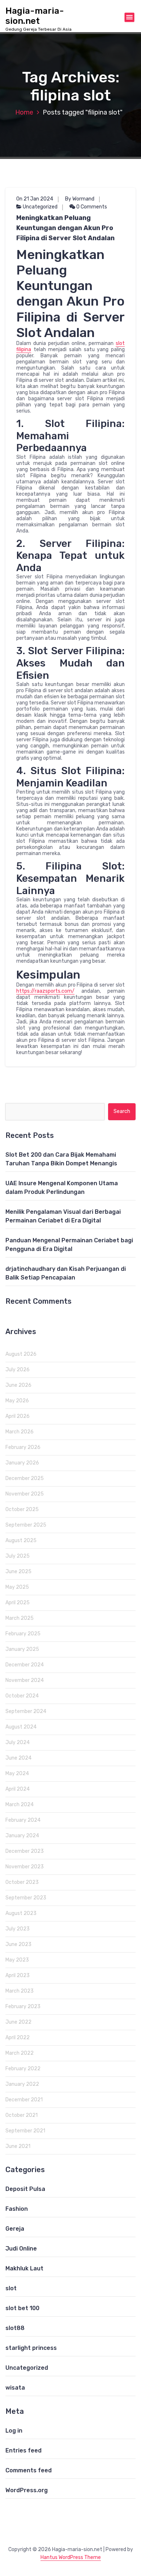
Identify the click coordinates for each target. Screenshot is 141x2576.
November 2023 (25, 1867)
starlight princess (31, 2348)
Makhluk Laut (24, 2268)
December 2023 (25, 1851)
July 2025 (18, 1556)
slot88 (15, 2328)
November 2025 (25, 1494)
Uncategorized (40, 207)
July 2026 (18, 1370)
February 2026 (23, 1447)
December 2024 (25, 1665)
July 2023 (18, 1929)
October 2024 (22, 1696)
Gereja (15, 2229)
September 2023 (26, 1898)
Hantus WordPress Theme (71, 2557)
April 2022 (18, 2038)
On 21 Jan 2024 (35, 199)
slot (11, 2288)
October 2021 (22, 2115)
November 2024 (25, 1680)
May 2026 (17, 1401)
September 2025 (26, 1525)
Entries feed (23, 2450)
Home (24, 112)
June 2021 (18, 2146)
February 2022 (23, 2069)
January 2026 (22, 1463)
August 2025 (21, 1541)
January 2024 (22, 1836)
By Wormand (80, 199)
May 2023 (17, 1960)
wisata (15, 2388)
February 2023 (23, 2007)
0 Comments (91, 207)
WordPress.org (27, 2490)
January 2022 (22, 2084)
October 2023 (22, 1882)
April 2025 (18, 1603)
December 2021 (24, 2100)
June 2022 (18, 2022)
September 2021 (25, 2131)
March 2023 (20, 1991)
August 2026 (21, 1354)
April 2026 (18, 1416)
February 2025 (23, 1634)
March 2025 (20, 1618)
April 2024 (18, 1789)
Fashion (17, 2209)
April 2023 (18, 1975)
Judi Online (21, 2249)
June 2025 (18, 1572)
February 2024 (23, 1820)
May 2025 (17, 1587)
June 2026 (18, 1385)
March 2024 (20, 1805)
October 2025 (22, 1509)
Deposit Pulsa (25, 2189)
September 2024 (26, 1711)
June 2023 (18, 1944)
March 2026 (20, 1432)
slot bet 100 (22, 2308)
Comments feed (29, 2470)
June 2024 (18, 1758)
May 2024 (17, 1774)
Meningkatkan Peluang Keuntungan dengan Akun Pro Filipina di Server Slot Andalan (65, 228)
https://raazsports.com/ (45, 991)
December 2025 (25, 1478)
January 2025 (22, 1649)
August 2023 (21, 1913)
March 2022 (20, 2053)
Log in (14, 2431)
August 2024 (21, 1727)
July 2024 (18, 1742)
